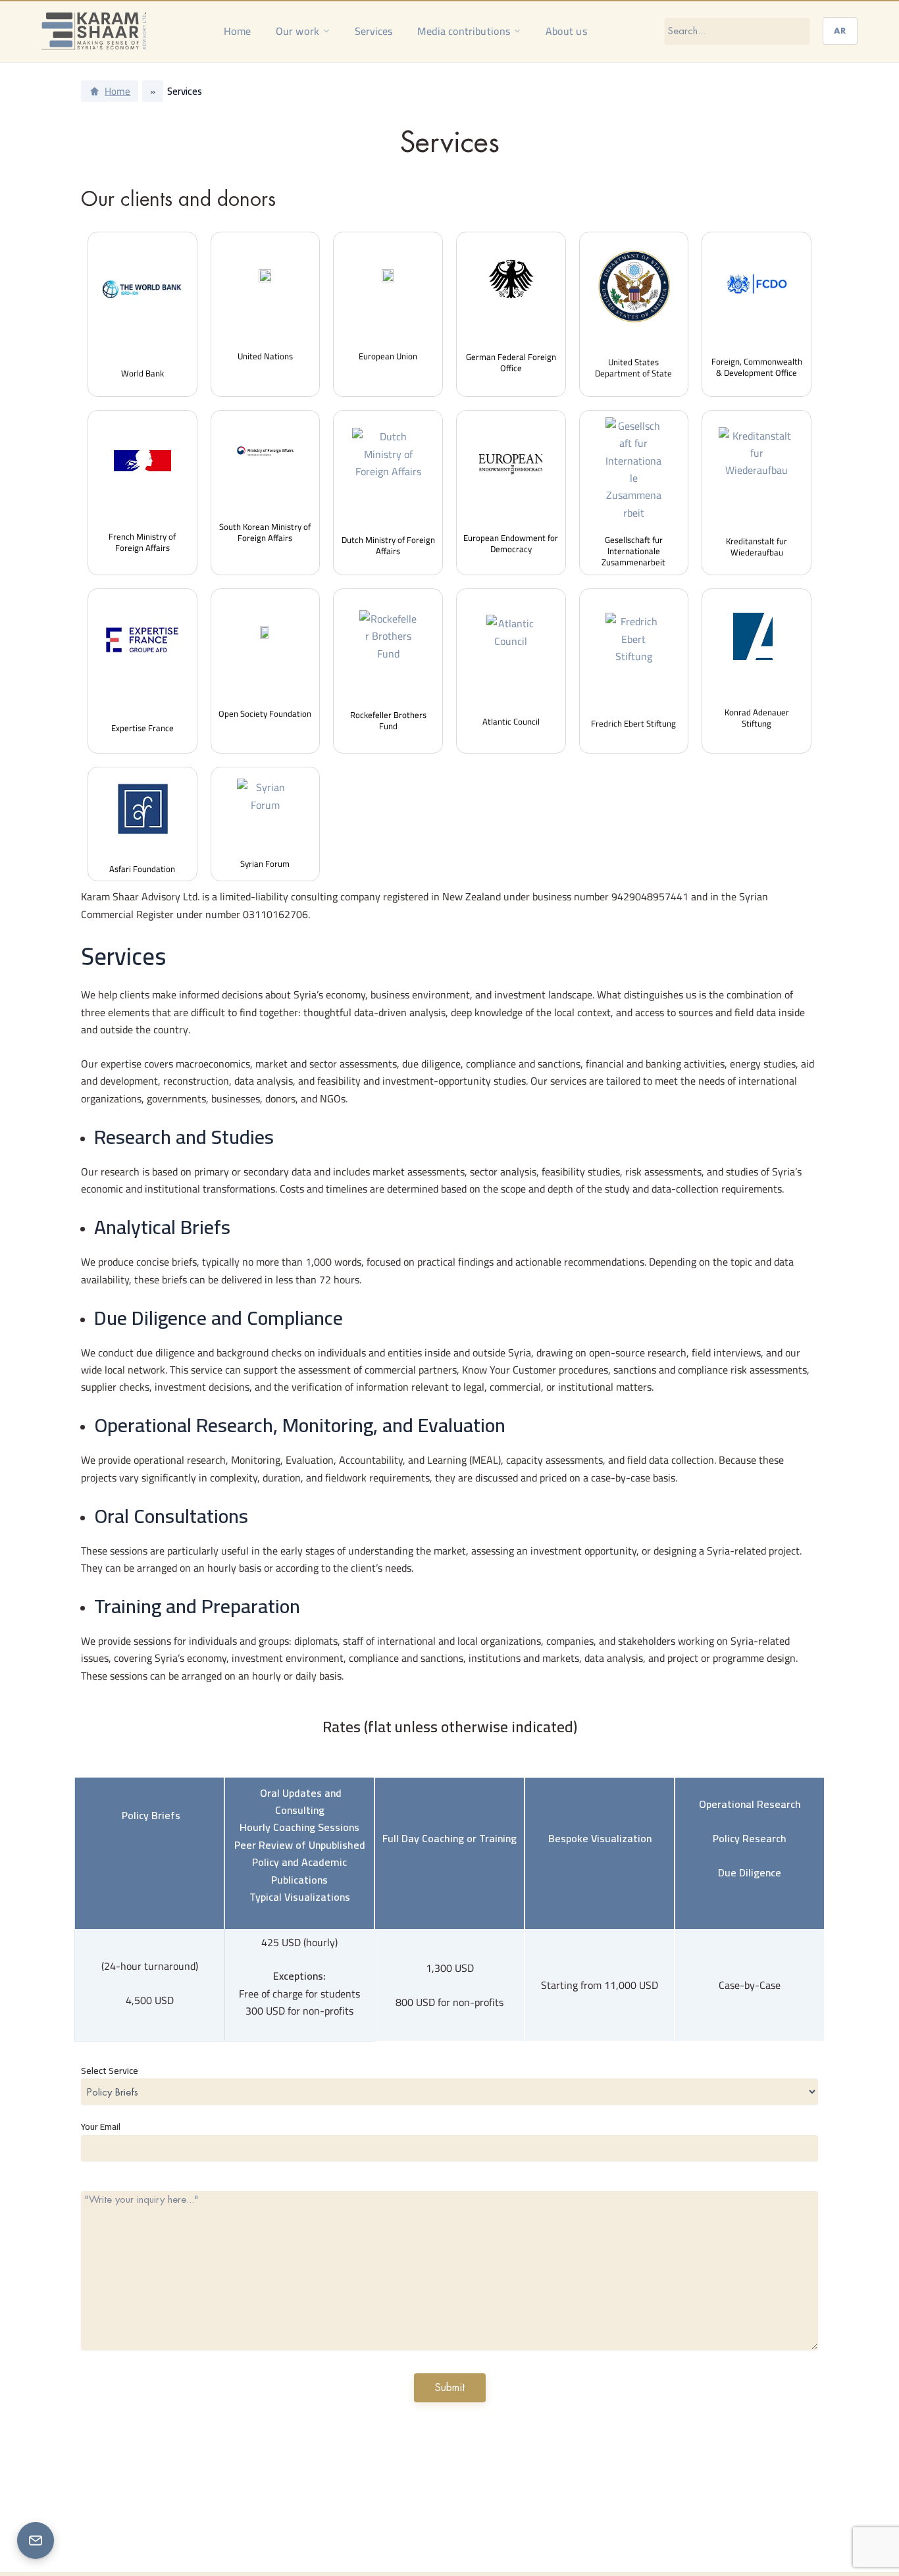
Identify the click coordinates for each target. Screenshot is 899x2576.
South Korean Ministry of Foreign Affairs (265, 532)
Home (237, 31)
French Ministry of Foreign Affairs (142, 542)
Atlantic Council (511, 721)
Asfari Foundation (142, 869)
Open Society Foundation (265, 713)
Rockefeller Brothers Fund (388, 720)
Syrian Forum (265, 863)
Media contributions (464, 31)
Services (374, 31)
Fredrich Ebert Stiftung (633, 723)
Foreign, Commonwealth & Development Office (757, 367)
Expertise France (142, 728)
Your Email (101, 2126)
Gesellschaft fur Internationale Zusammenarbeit (633, 551)
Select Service (110, 2071)
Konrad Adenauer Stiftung (757, 718)
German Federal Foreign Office (511, 362)
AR (840, 31)
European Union (388, 356)
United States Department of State (633, 368)
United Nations (265, 356)
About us (566, 31)
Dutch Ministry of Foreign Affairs (388, 545)
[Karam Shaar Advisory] (94, 31)
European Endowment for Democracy (511, 543)
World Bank (142, 373)
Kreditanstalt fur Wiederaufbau (757, 547)
